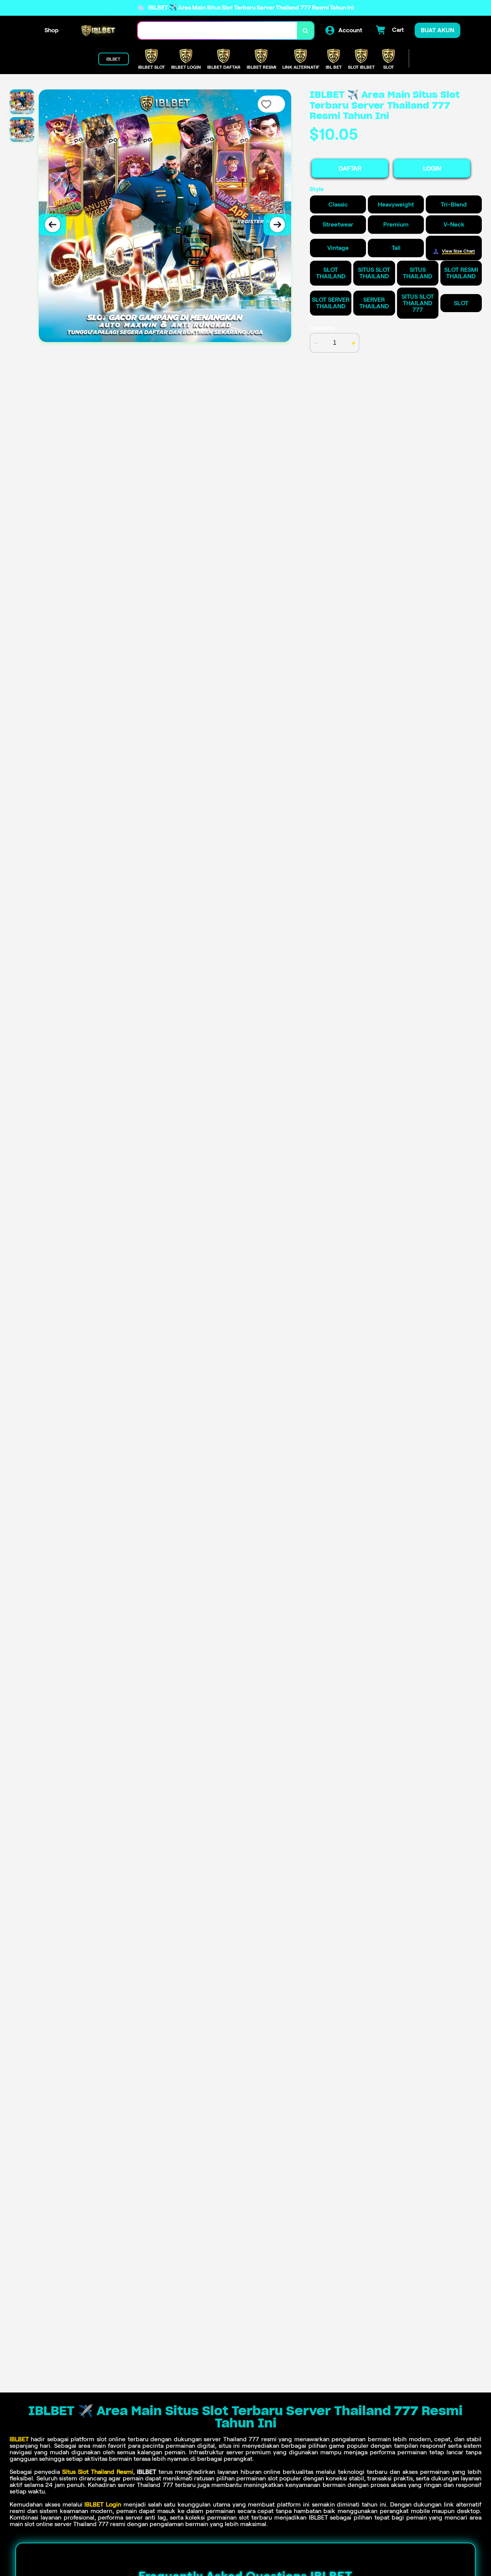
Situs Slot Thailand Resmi (98, 2472)
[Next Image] (277, 225)
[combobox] (217, 31)
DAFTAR (350, 168)
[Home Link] (98, 31)
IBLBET (19, 2439)
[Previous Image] (53, 225)
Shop (52, 30)
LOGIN (432, 168)
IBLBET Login (103, 2504)
